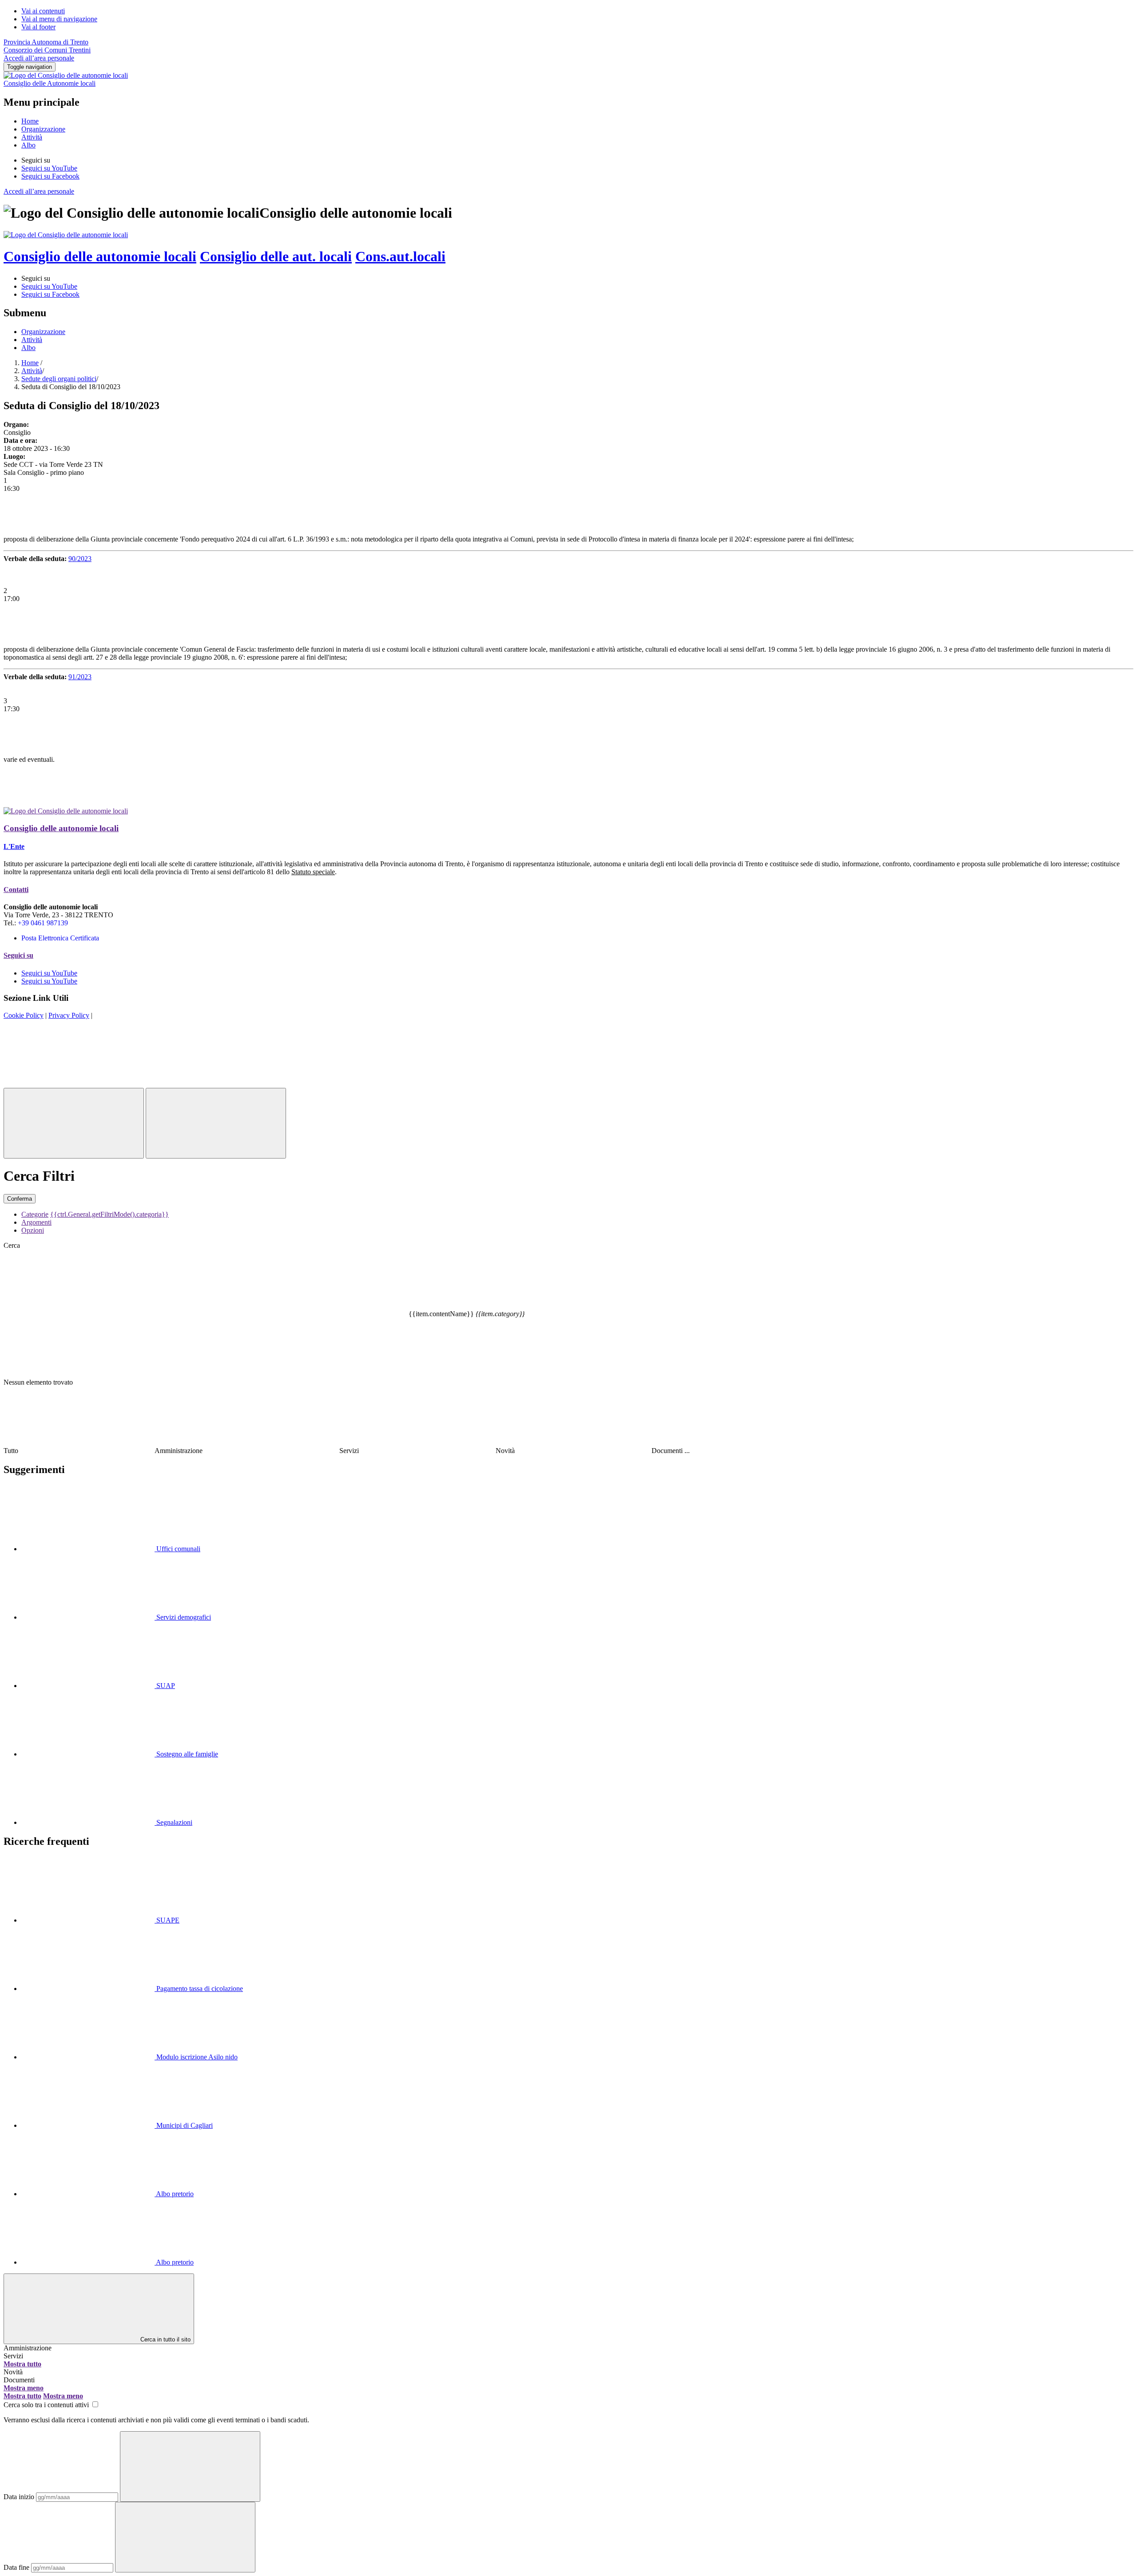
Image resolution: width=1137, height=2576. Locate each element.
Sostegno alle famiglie (186, 1754)
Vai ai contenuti (43, 11)
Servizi (13, 2356)
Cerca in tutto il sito (165, 2339)
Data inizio (19, 2497)
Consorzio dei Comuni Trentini (47, 50)
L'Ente (14, 846)
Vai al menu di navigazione (59, 19)
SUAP (165, 1686)
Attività (32, 137)
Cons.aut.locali (400, 256)
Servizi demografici (183, 1617)
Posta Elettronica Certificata (60, 938)
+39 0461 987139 (43, 923)
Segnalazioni (173, 1822)
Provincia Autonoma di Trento (46, 42)
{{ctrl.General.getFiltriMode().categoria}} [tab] (109, 1214)
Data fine (16, 2567)
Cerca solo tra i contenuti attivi (47, 2405)
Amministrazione (28, 2348)
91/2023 (80, 677)
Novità (13, 2372)
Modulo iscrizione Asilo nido (196, 2057)
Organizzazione (43, 129)
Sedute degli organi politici (59, 379)
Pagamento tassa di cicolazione (199, 1989)
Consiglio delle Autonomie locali (50, 83)
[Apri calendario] (190, 2467)
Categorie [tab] (35, 1214)
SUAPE (167, 1920)
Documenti (19, 2380)
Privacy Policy (69, 1015)
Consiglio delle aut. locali (276, 256)
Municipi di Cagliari (184, 2125)
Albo (28, 145)
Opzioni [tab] (33, 1230)
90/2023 (80, 559)
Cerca (12, 1245)
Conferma (20, 1199)
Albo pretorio (174, 2194)
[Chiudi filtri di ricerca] (74, 1123)
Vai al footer (38, 27)
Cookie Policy (24, 1015)
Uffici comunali (177, 1549)
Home (30, 121)
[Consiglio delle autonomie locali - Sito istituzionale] (66, 235)
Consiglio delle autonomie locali (100, 256)
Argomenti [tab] (36, 1222)
